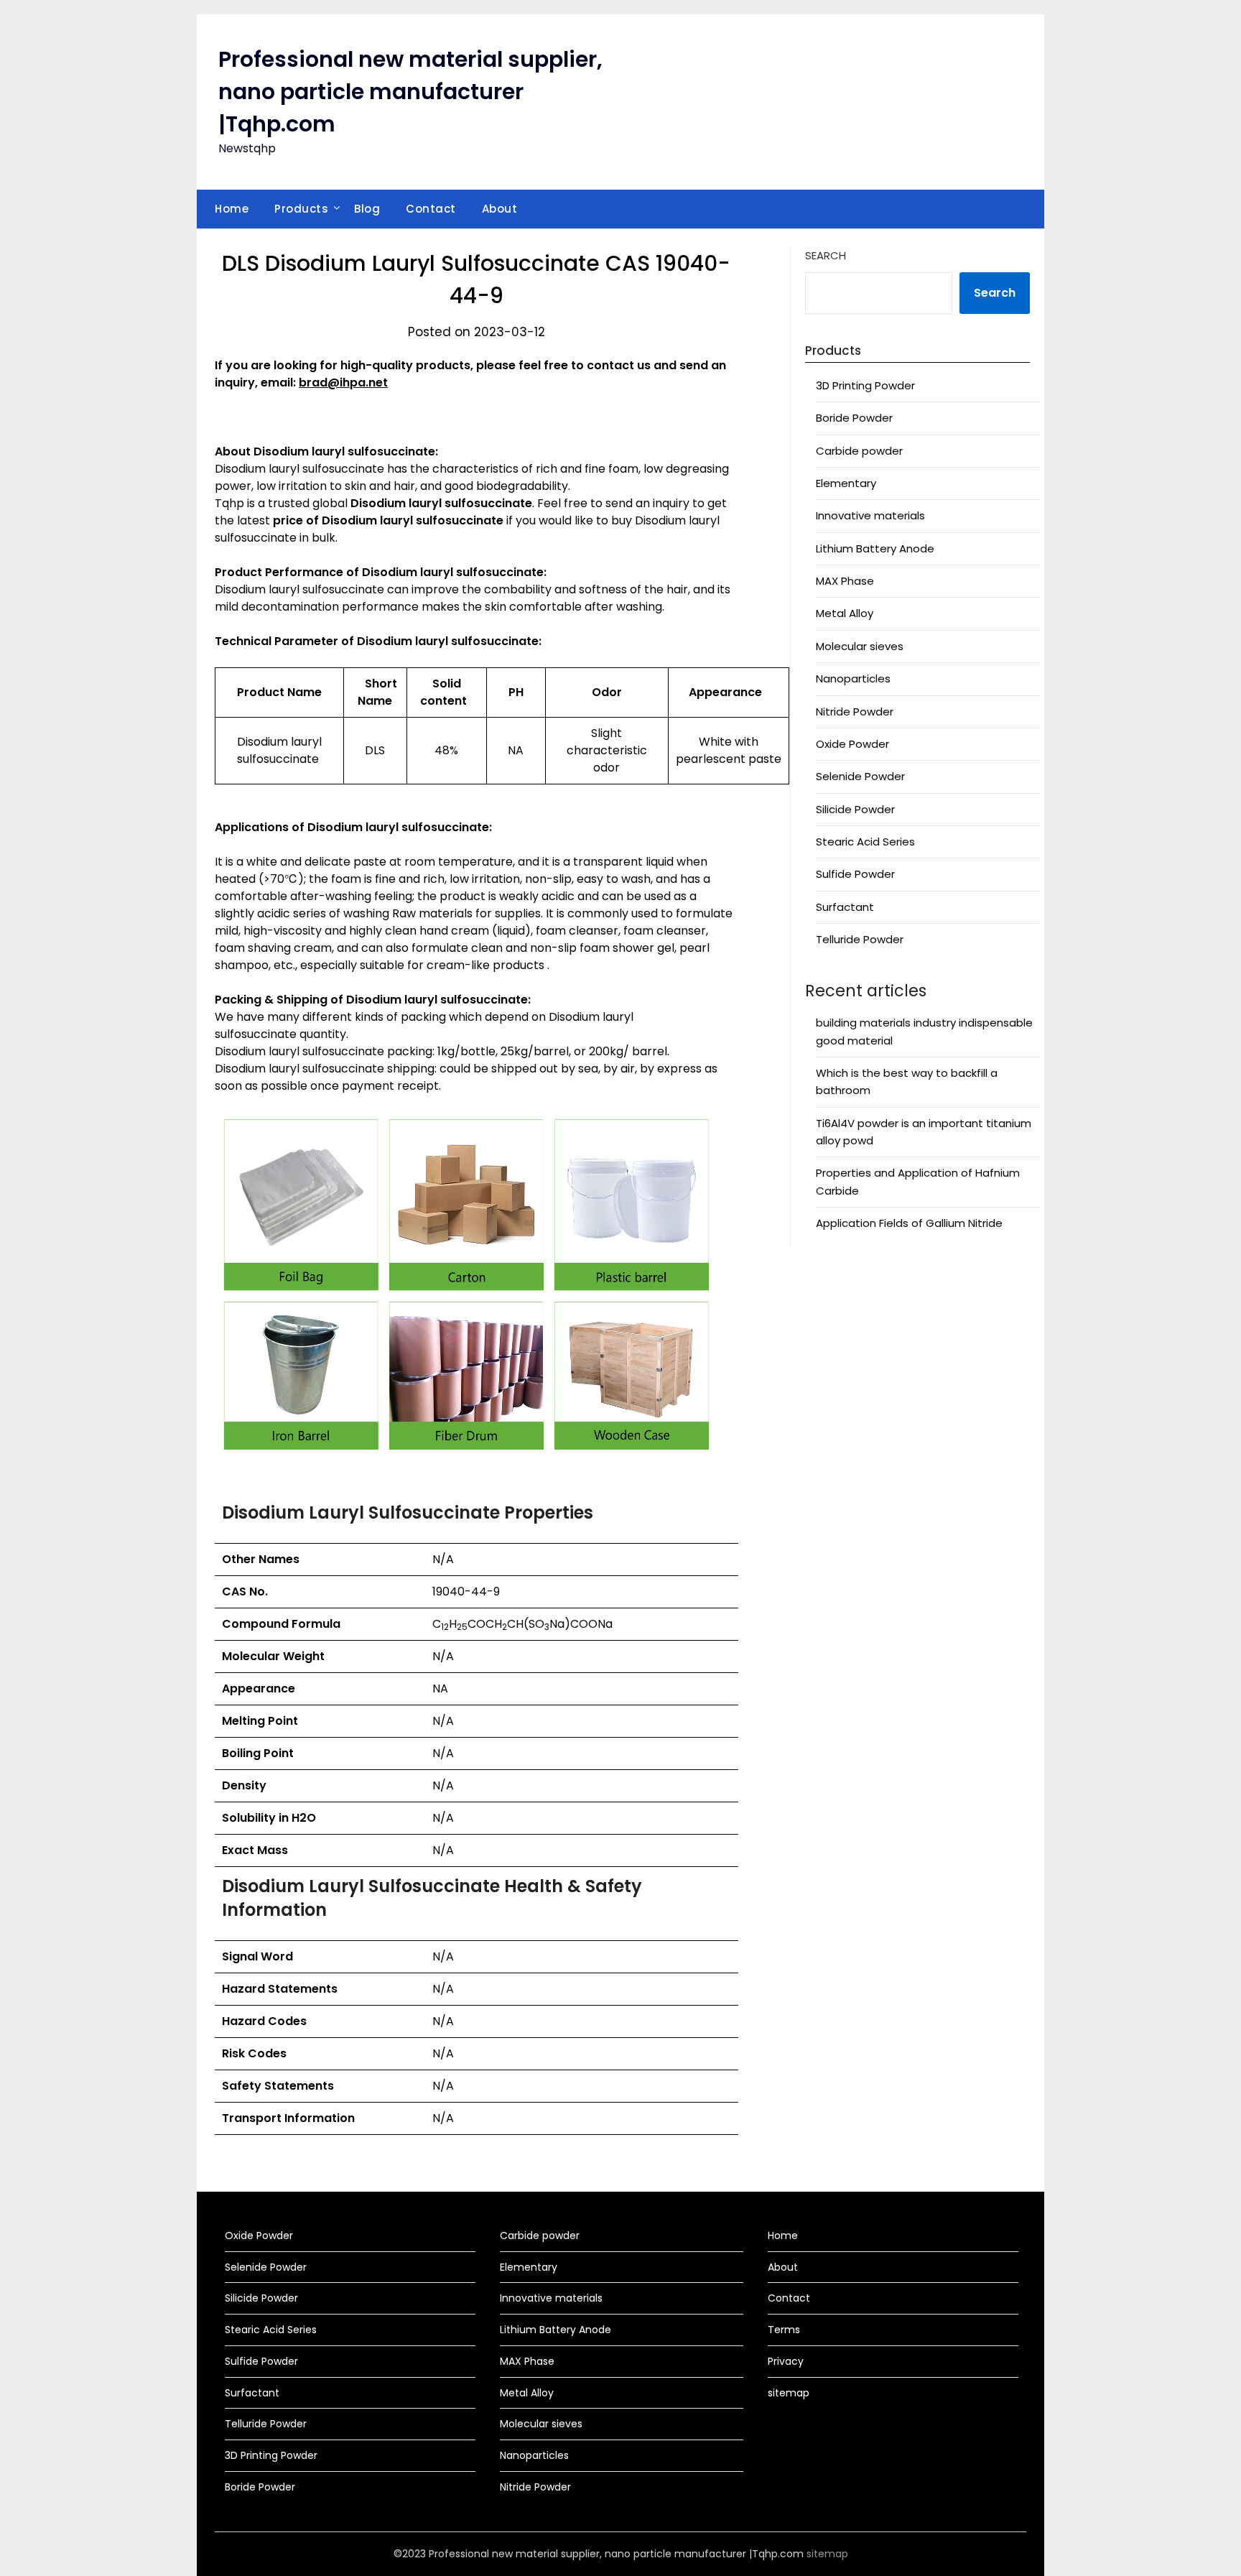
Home (232, 209)
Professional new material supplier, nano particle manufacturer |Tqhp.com (410, 92)
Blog (367, 209)
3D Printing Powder (865, 385)
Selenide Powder (860, 776)
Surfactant (845, 907)
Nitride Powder (855, 712)
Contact (431, 209)
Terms (784, 2330)
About (500, 209)
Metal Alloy (845, 613)
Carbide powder (859, 451)
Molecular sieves (860, 646)
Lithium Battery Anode (875, 548)
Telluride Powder (860, 939)
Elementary (846, 483)
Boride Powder (854, 418)
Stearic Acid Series (865, 842)
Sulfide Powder (855, 874)
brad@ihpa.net (343, 383)
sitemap (789, 2393)
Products (301, 209)
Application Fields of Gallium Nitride (909, 1223)
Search (826, 255)
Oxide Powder (852, 744)
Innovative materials (870, 515)
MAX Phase (845, 581)
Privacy (786, 2361)
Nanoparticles (853, 678)
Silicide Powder (855, 809)
